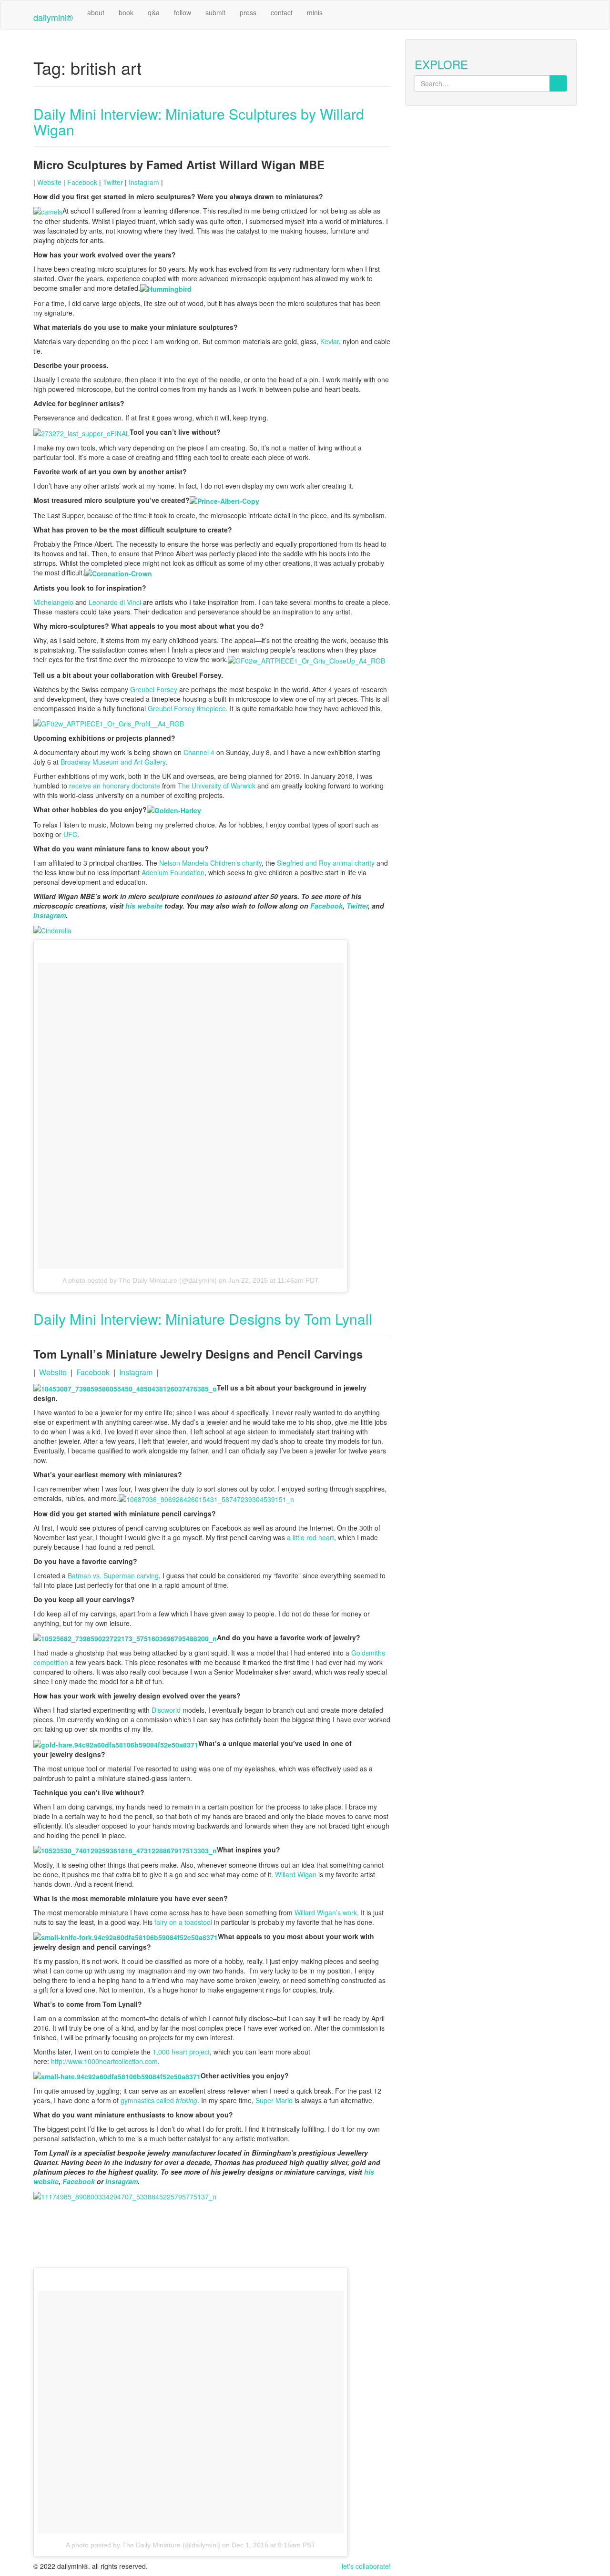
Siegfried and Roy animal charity (326, 863)
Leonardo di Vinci (115, 602)
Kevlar (330, 341)
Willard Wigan (296, 1874)
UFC (70, 834)
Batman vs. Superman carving (113, 1575)
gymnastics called (159, 2100)
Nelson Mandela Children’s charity (210, 863)
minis (315, 12)
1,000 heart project (181, 2052)
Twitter (113, 182)
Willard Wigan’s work (326, 1912)
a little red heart (310, 1537)
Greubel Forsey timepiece (187, 708)
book (126, 12)
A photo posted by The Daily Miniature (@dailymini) (140, 1280)
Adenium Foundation (173, 872)
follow (183, 12)
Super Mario (274, 2100)
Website (49, 182)
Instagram (144, 182)
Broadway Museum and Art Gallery (113, 762)
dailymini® (53, 17)
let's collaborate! (366, 2566)
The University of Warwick (217, 786)
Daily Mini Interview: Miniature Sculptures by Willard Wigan (199, 122)
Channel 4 (199, 752)
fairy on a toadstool (183, 1922)
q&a (154, 12)
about (96, 12)
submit (215, 12)
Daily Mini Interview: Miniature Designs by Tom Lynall (203, 1319)
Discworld (166, 1710)
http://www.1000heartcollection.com (104, 2061)
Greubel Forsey (154, 689)
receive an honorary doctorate (115, 786)
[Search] (558, 83)
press (248, 12)
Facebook (82, 182)
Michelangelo (53, 602)
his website (144, 906)
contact (282, 12)
